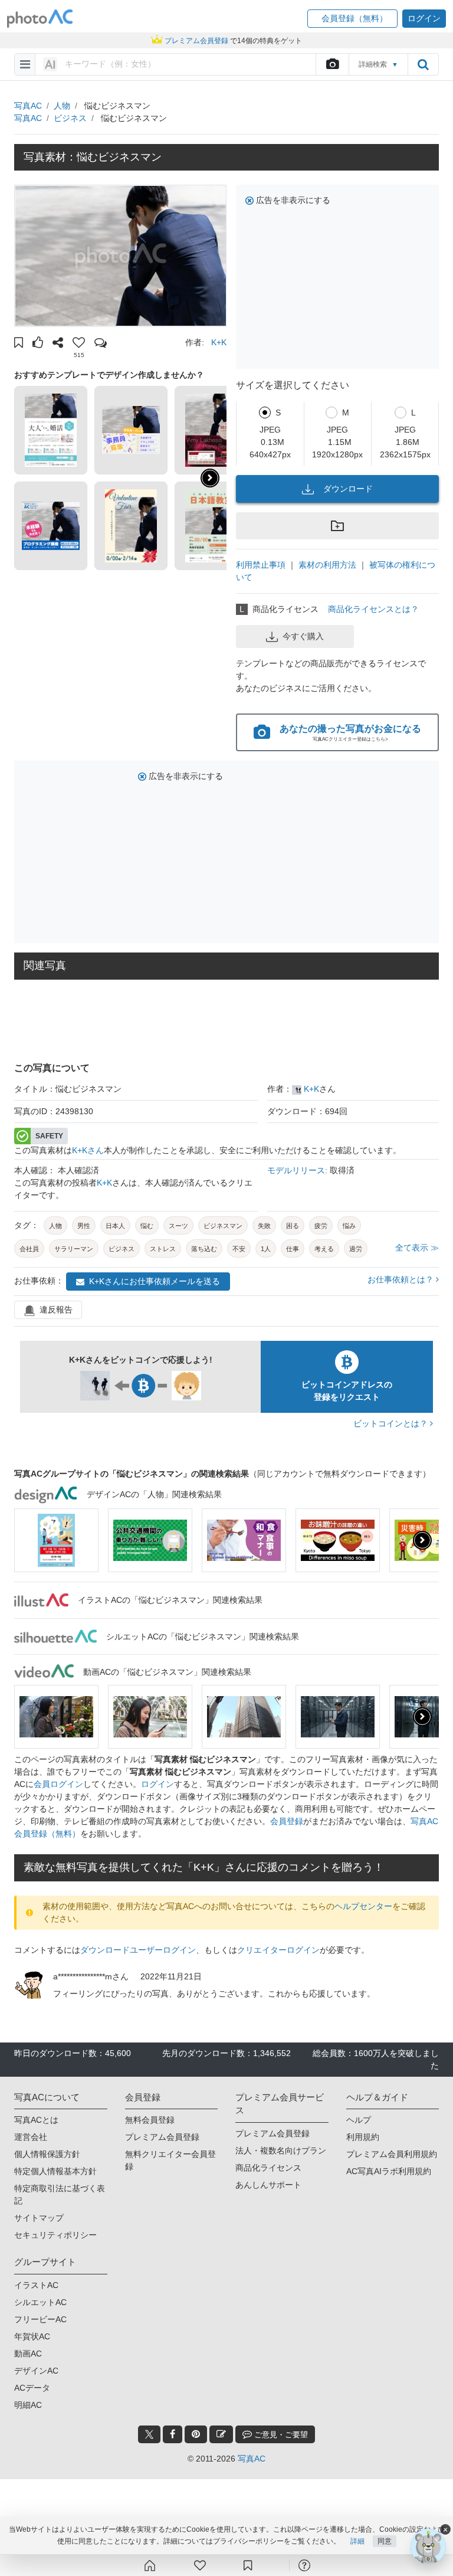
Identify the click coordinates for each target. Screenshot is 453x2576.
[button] (352, 19)
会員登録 (287, 1821)
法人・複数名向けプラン (281, 2151)
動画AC (28, 2354)
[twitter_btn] (149, 2434)
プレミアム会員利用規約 (392, 2154)
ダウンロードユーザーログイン (138, 1950)
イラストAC (36, 2285)
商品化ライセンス (268, 2168)
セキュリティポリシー (55, 2235)
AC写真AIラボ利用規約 (389, 2171)
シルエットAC (40, 2302)
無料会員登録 (150, 2120)
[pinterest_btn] (196, 2434)
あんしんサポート (268, 2185)
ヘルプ (359, 2120)
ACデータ (32, 2388)
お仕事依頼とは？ (402, 1279)
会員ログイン (58, 1784)
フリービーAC (40, 2319)
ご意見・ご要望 (280, 2435)
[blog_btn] (221, 2434)
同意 (385, 2541)
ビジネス (70, 118)
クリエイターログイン (278, 1950)
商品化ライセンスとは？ (373, 609)
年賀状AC (32, 2336)
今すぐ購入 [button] (303, 636)
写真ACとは (36, 2120)
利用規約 (363, 2137)
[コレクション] (248, 2565)
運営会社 (31, 2137)
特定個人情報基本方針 (55, 2171)
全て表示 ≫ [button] (417, 1248)
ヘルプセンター (363, 1906)
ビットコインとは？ (392, 1423)
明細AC (28, 2405)
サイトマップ (39, 2218)
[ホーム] (150, 2565)
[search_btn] (423, 64)
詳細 (357, 2541)
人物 (62, 106)
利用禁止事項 (261, 565)
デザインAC (36, 2371)
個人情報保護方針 (47, 2154)
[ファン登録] (200, 2565)
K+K (219, 342)
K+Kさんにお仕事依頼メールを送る (155, 1281)
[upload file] (332, 64)
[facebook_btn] (173, 2434)
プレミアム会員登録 (162, 2137)
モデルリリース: (298, 1170)
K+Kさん (88, 1150)
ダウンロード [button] (348, 489)
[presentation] (422, 1540)
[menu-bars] (25, 64)
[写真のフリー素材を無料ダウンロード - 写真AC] (40, 19)
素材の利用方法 (327, 565)
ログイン (157, 1784)
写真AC (28, 106)
